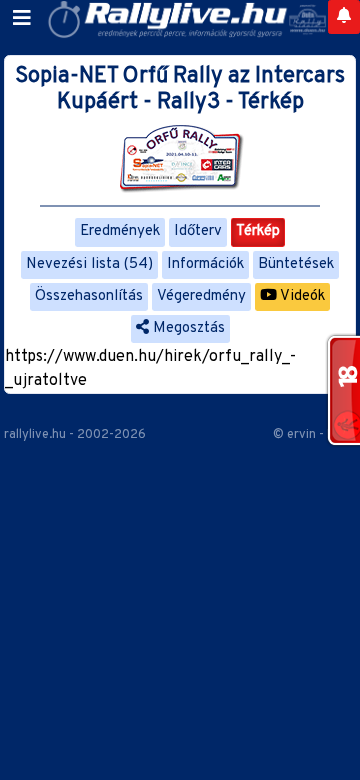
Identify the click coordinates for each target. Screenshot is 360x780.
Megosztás (187, 328)
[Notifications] (344, 17)
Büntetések (296, 264)
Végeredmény (201, 296)
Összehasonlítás (89, 296)
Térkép (258, 231)
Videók (301, 296)
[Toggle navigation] (22, 19)
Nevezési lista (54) (89, 264)
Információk (205, 264)
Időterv (198, 231)
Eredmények (120, 231)
